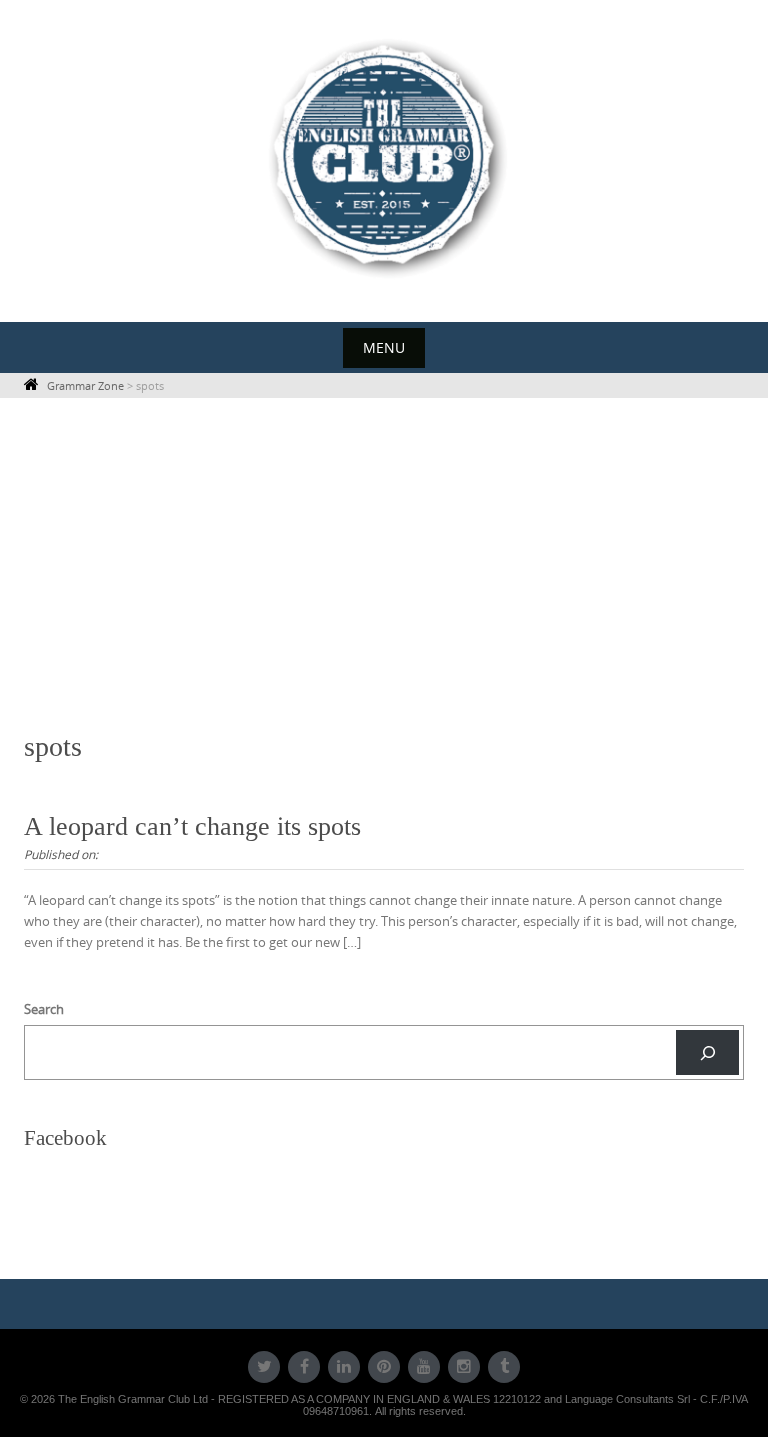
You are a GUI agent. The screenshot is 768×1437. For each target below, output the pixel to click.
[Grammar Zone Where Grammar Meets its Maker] (384, 157)
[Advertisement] (384, 564)
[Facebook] (304, 1367)
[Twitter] (264, 1367)
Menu (384, 347)
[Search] (707, 1052)
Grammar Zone (85, 385)
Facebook (65, 1138)
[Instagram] (464, 1367)
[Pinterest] (384, 1367)
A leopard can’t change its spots (192, 826)
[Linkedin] (344, 1367)
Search (44, 1009)
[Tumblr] (504, 1367)
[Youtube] (424, 1367)
